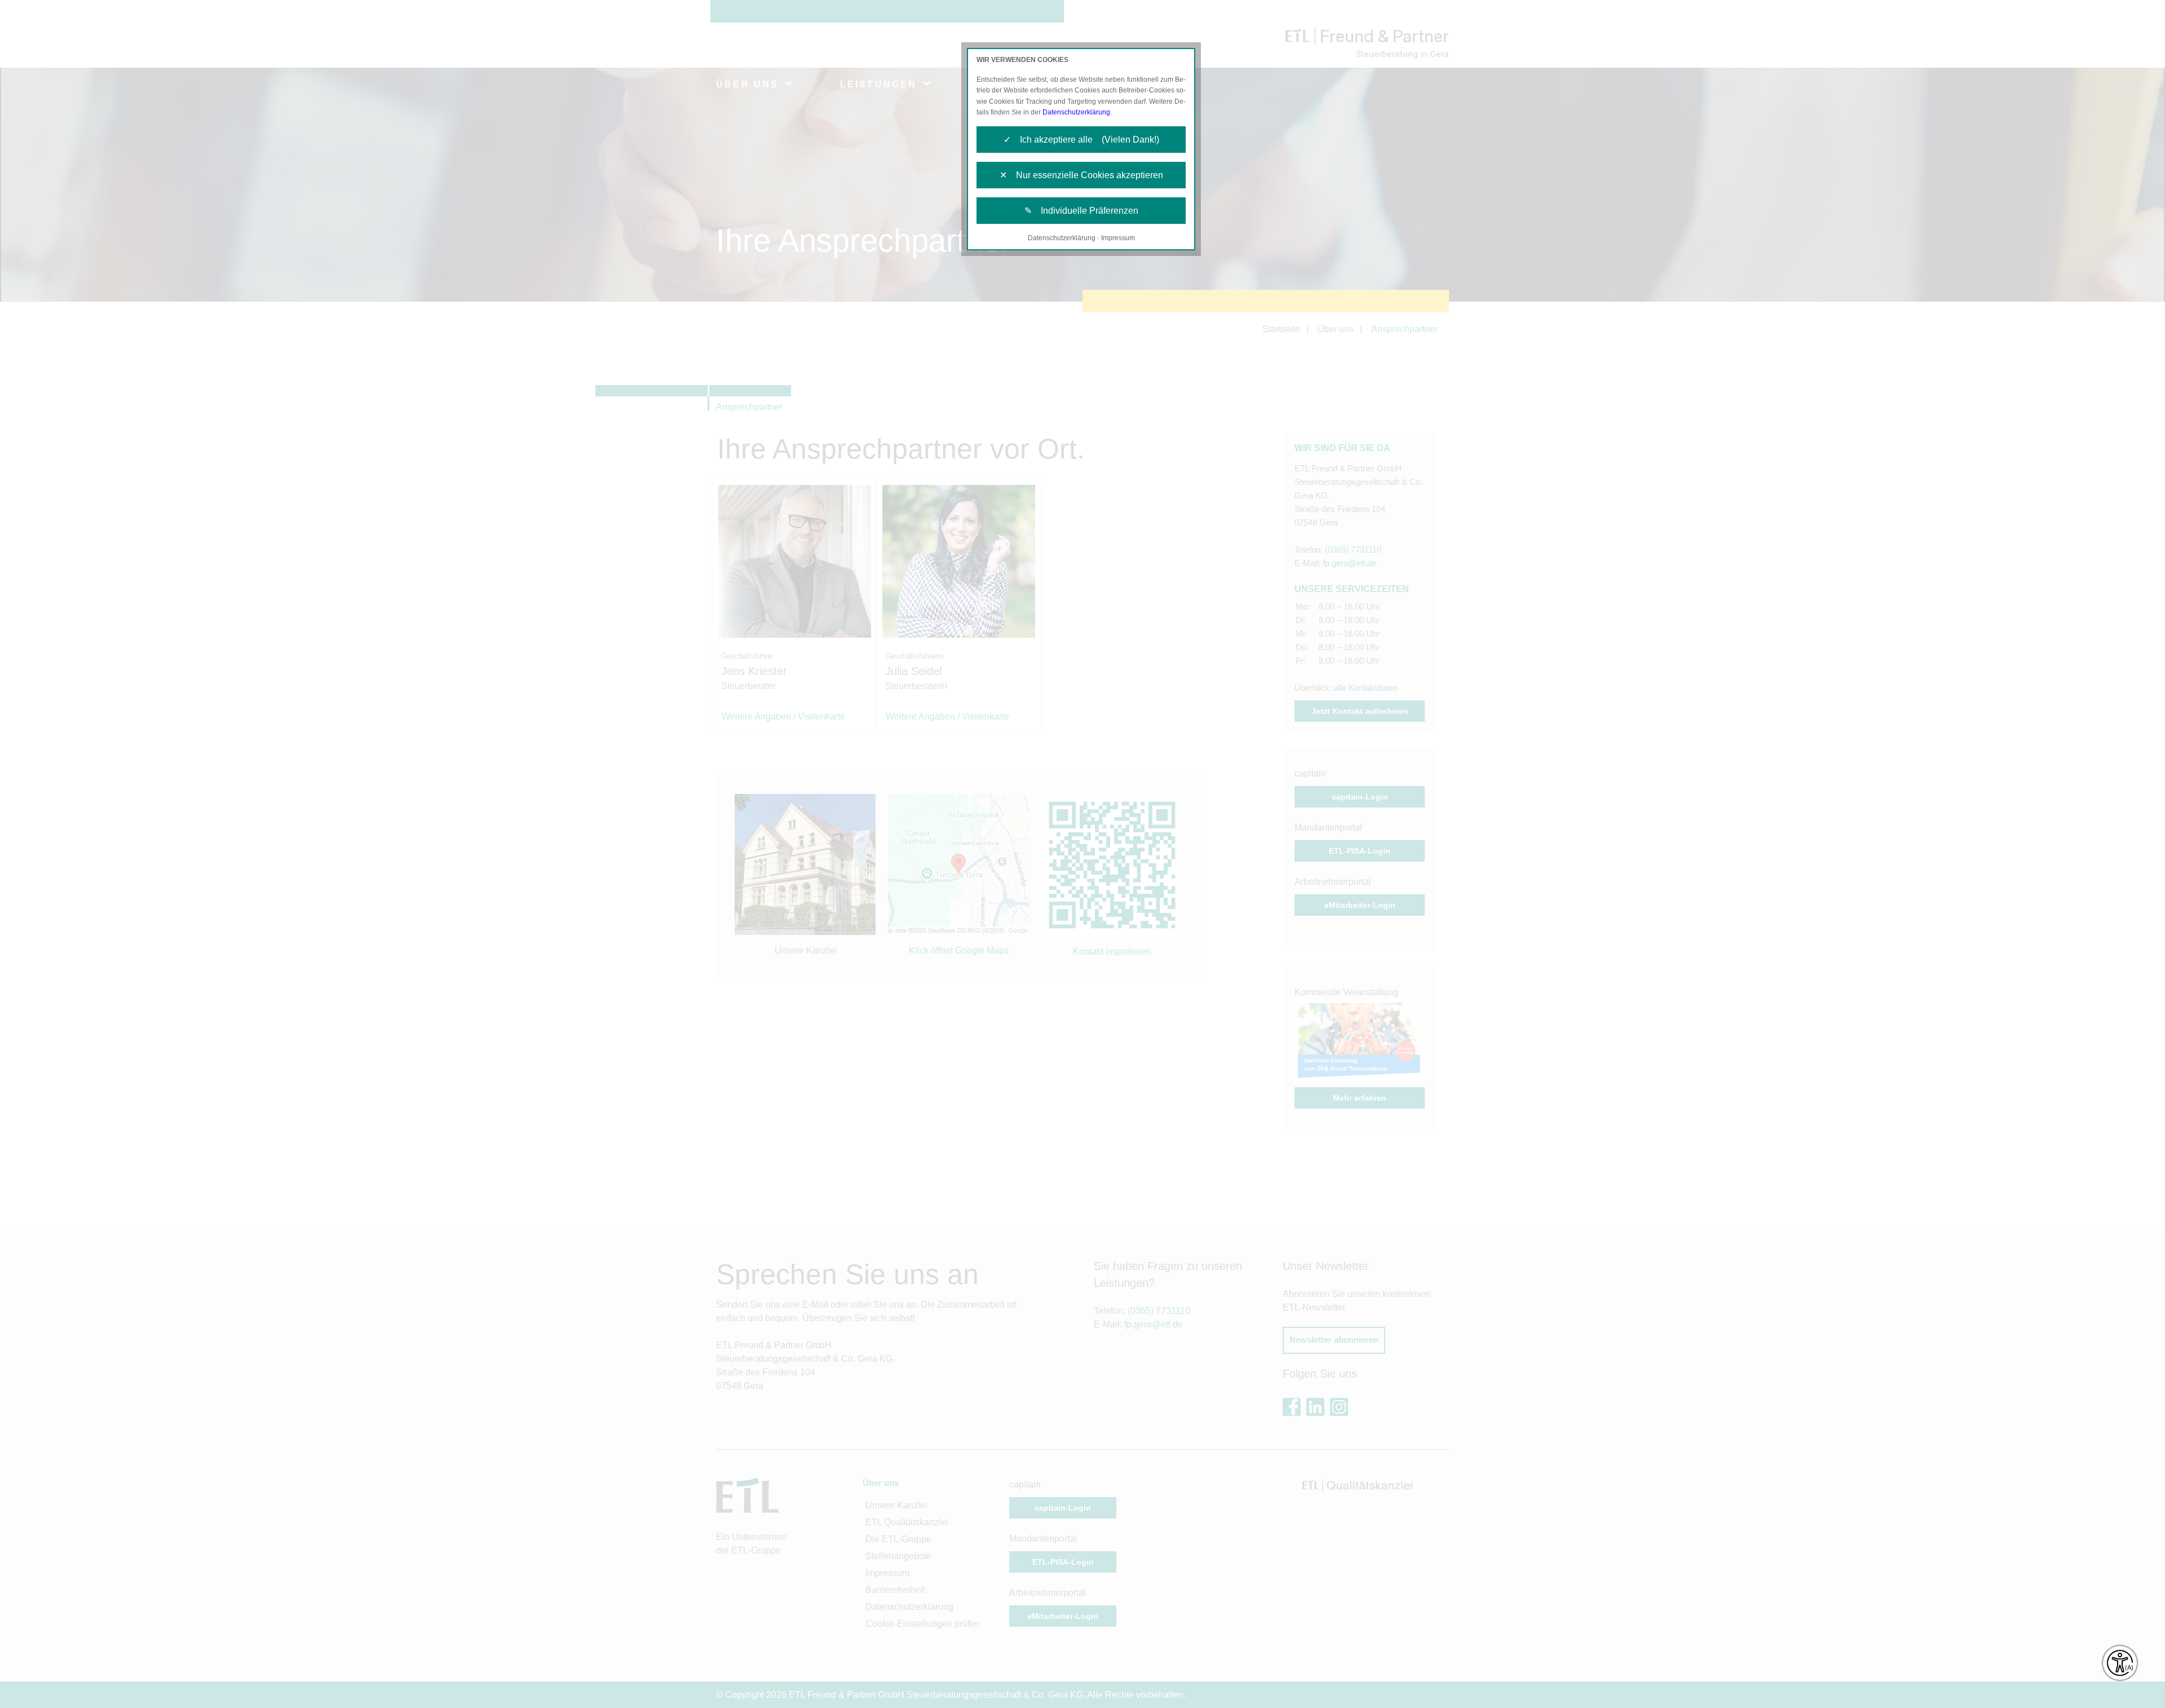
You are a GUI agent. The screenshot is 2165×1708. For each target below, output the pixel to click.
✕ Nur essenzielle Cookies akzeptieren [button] (1081, 175)
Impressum (1118, 238)
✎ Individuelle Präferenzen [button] (1081, 211)
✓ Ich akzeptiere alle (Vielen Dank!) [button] (1081, 140)
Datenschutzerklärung (1076, 112)
